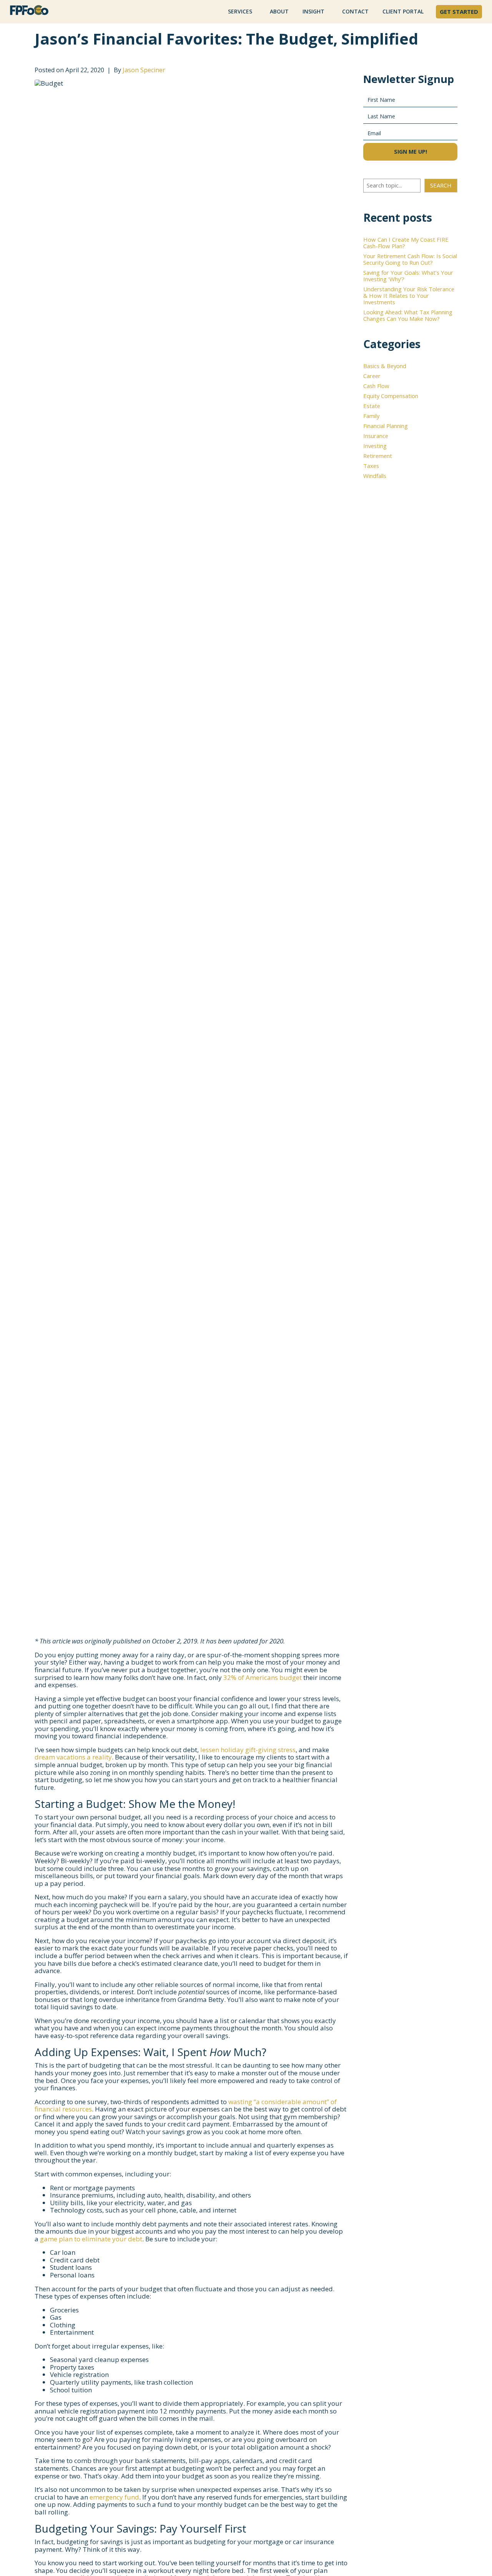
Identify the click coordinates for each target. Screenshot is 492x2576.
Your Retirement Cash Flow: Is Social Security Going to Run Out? (410, 259)
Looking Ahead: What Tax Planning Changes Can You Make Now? (408, 315)
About (279, 11)
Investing (375, 446)
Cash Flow (376, 386)
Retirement (378, 456)
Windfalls (375, 476)
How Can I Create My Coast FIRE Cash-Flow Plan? (406, 243)
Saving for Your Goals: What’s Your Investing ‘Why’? (408, 276)
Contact (355, 11)
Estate (372, 406)
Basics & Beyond (385, 366)
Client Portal (403, 11)
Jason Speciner (144, 70)
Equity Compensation (391, 396)
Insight (313, 11)
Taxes (371, 466)
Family (371, 416)
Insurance (376, 436)
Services (240, 11)
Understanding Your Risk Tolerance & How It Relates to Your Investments (409, 295)
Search (441, 185)
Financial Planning (386, 426)
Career (372, 376)
